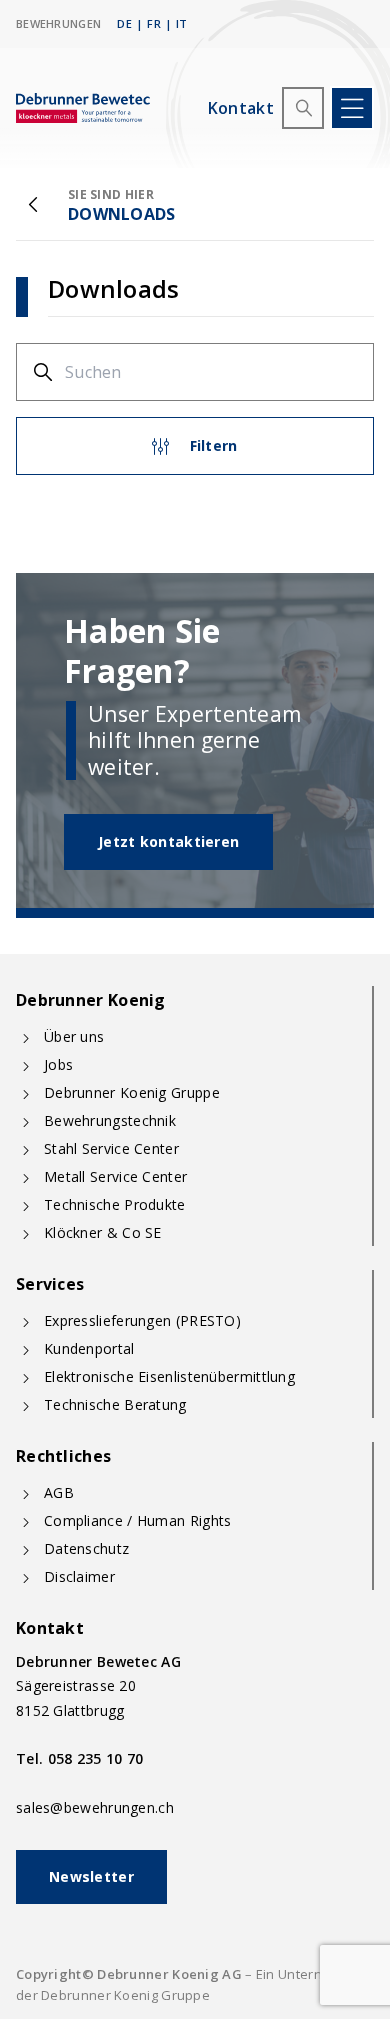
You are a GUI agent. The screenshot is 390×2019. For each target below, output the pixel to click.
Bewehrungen (58, 23)
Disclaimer (79, 1576)
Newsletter (91, 1876)
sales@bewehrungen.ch (95, 1807)
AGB (59, 1492)
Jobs (58, 1064)
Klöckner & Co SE (103, 1232)
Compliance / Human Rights (138, 1520)
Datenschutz (86, 1548)
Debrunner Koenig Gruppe (132, 1092)
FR (154, 23)
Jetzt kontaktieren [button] (168, 841)
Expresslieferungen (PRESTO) (142, 1320)
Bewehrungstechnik (110, 1120)
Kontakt (241, 108)
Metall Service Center (115, 1176)
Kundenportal (89, 1348)
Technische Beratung (115, 1404)
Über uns (74, 1036)
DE (124, 23)
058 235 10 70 (96, 1758)
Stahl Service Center (111, 1148)
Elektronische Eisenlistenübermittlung (169, 1376)
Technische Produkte (115, 1204)
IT (182, 23)
